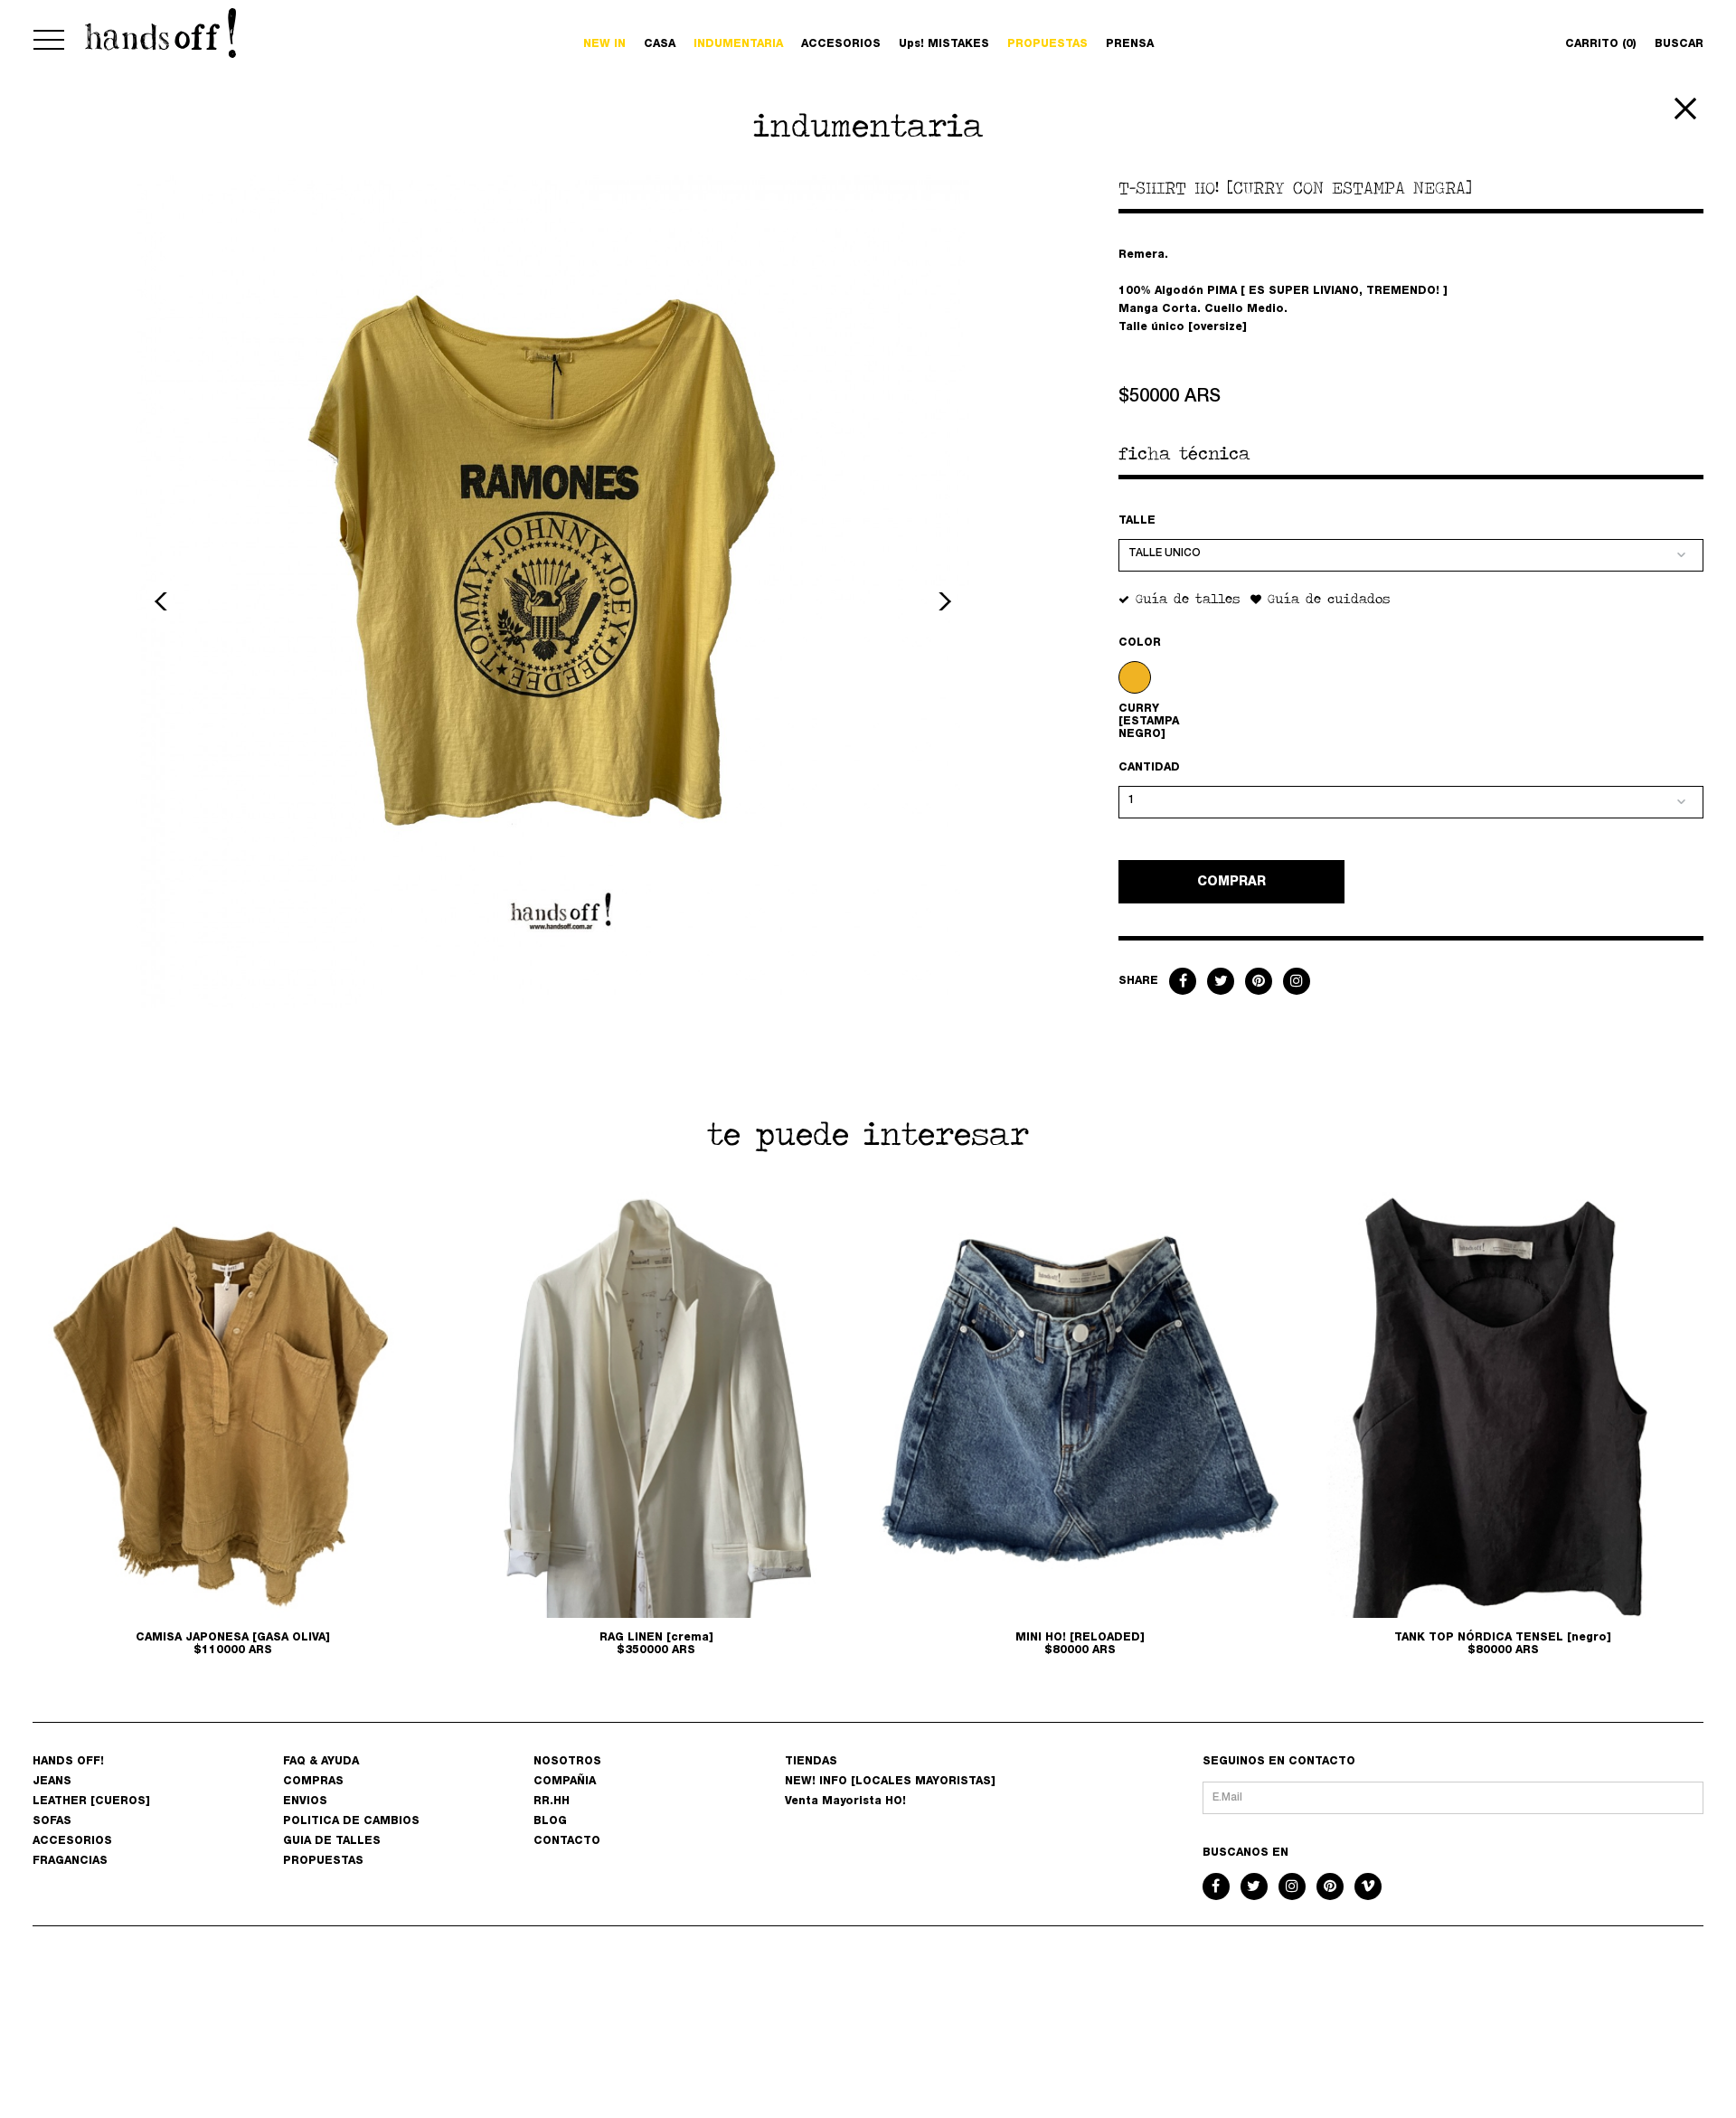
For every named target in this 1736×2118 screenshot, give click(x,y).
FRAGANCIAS (70, 1861)
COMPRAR (1231, 883)
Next (942, 601)
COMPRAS (313, 1782)
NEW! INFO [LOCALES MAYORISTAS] (890, 1782)
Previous (164, 601)
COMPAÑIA (565, 1782)
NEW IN (604, 44)
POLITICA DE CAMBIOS (351, 1821)
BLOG (550, 1821)
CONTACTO (567, 1841)
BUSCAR (1679, 44)
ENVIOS (305, 1801)
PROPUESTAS (1047, 44)
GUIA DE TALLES (332, 1841)
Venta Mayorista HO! (845, 1801)
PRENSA (1130, 44)
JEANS (52, 1782)
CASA (660, 44)
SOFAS (52, 1821)
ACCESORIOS (841, 44)
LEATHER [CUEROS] (91, 1801)
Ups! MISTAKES (944, 44)
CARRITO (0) (1601, 44)
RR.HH (552, 1801)
